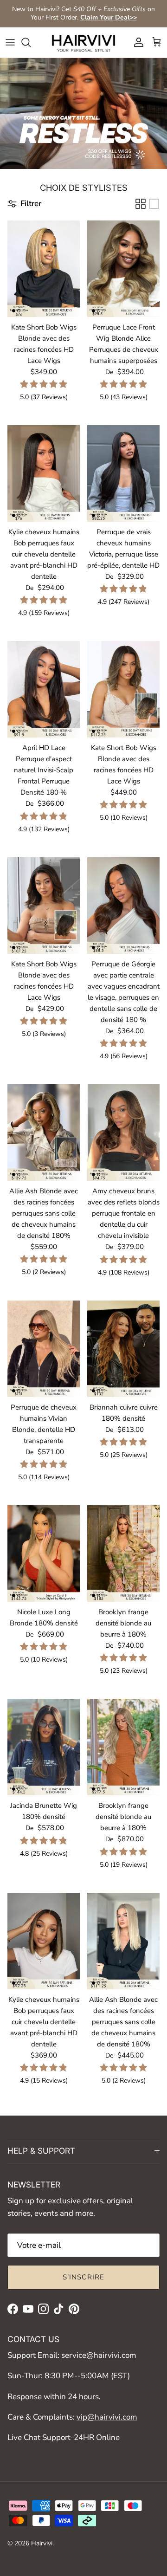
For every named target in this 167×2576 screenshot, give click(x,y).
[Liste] (154, 204)
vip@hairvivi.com (107, 2417)
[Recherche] (31, 42)
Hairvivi (42, 2543)
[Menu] (10, 42)
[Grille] (141, 204)
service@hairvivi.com (99, 2355)
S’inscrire (84, 2277)
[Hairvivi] (83, 42)
